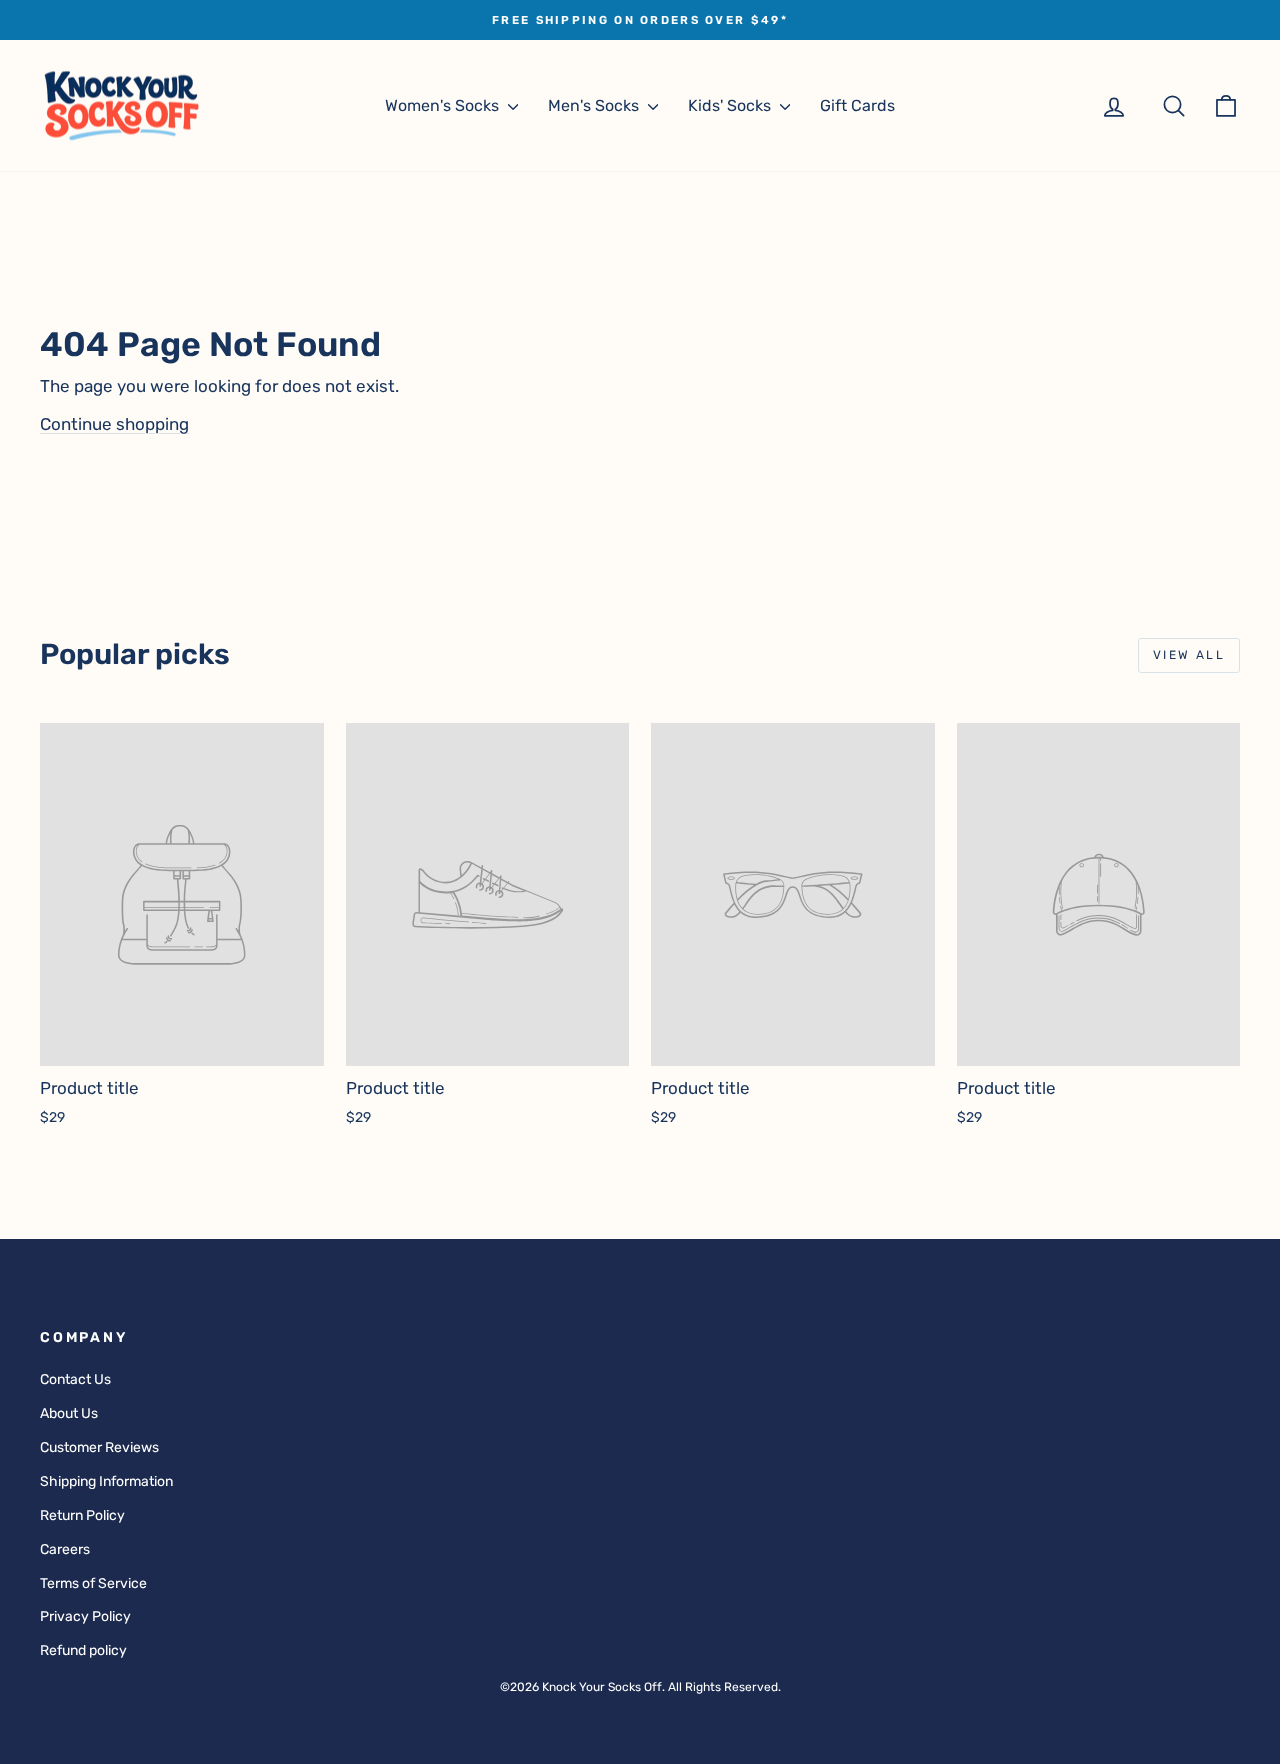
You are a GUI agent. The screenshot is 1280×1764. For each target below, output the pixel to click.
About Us (69, 1413)
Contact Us (75, 1379)
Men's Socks (595, 105)
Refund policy (83, 1650)
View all (1189, 655)
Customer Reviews (99, 1447)
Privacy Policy (85, 1616)
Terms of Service (93, 1583)
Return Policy (82, 1515)
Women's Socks (444, 105)
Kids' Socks (731, 105)
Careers (65, 1549)
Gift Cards (857, 105)
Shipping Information (106, 1481)
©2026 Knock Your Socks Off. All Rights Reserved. (640, 1687)
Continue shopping (114, 424)
